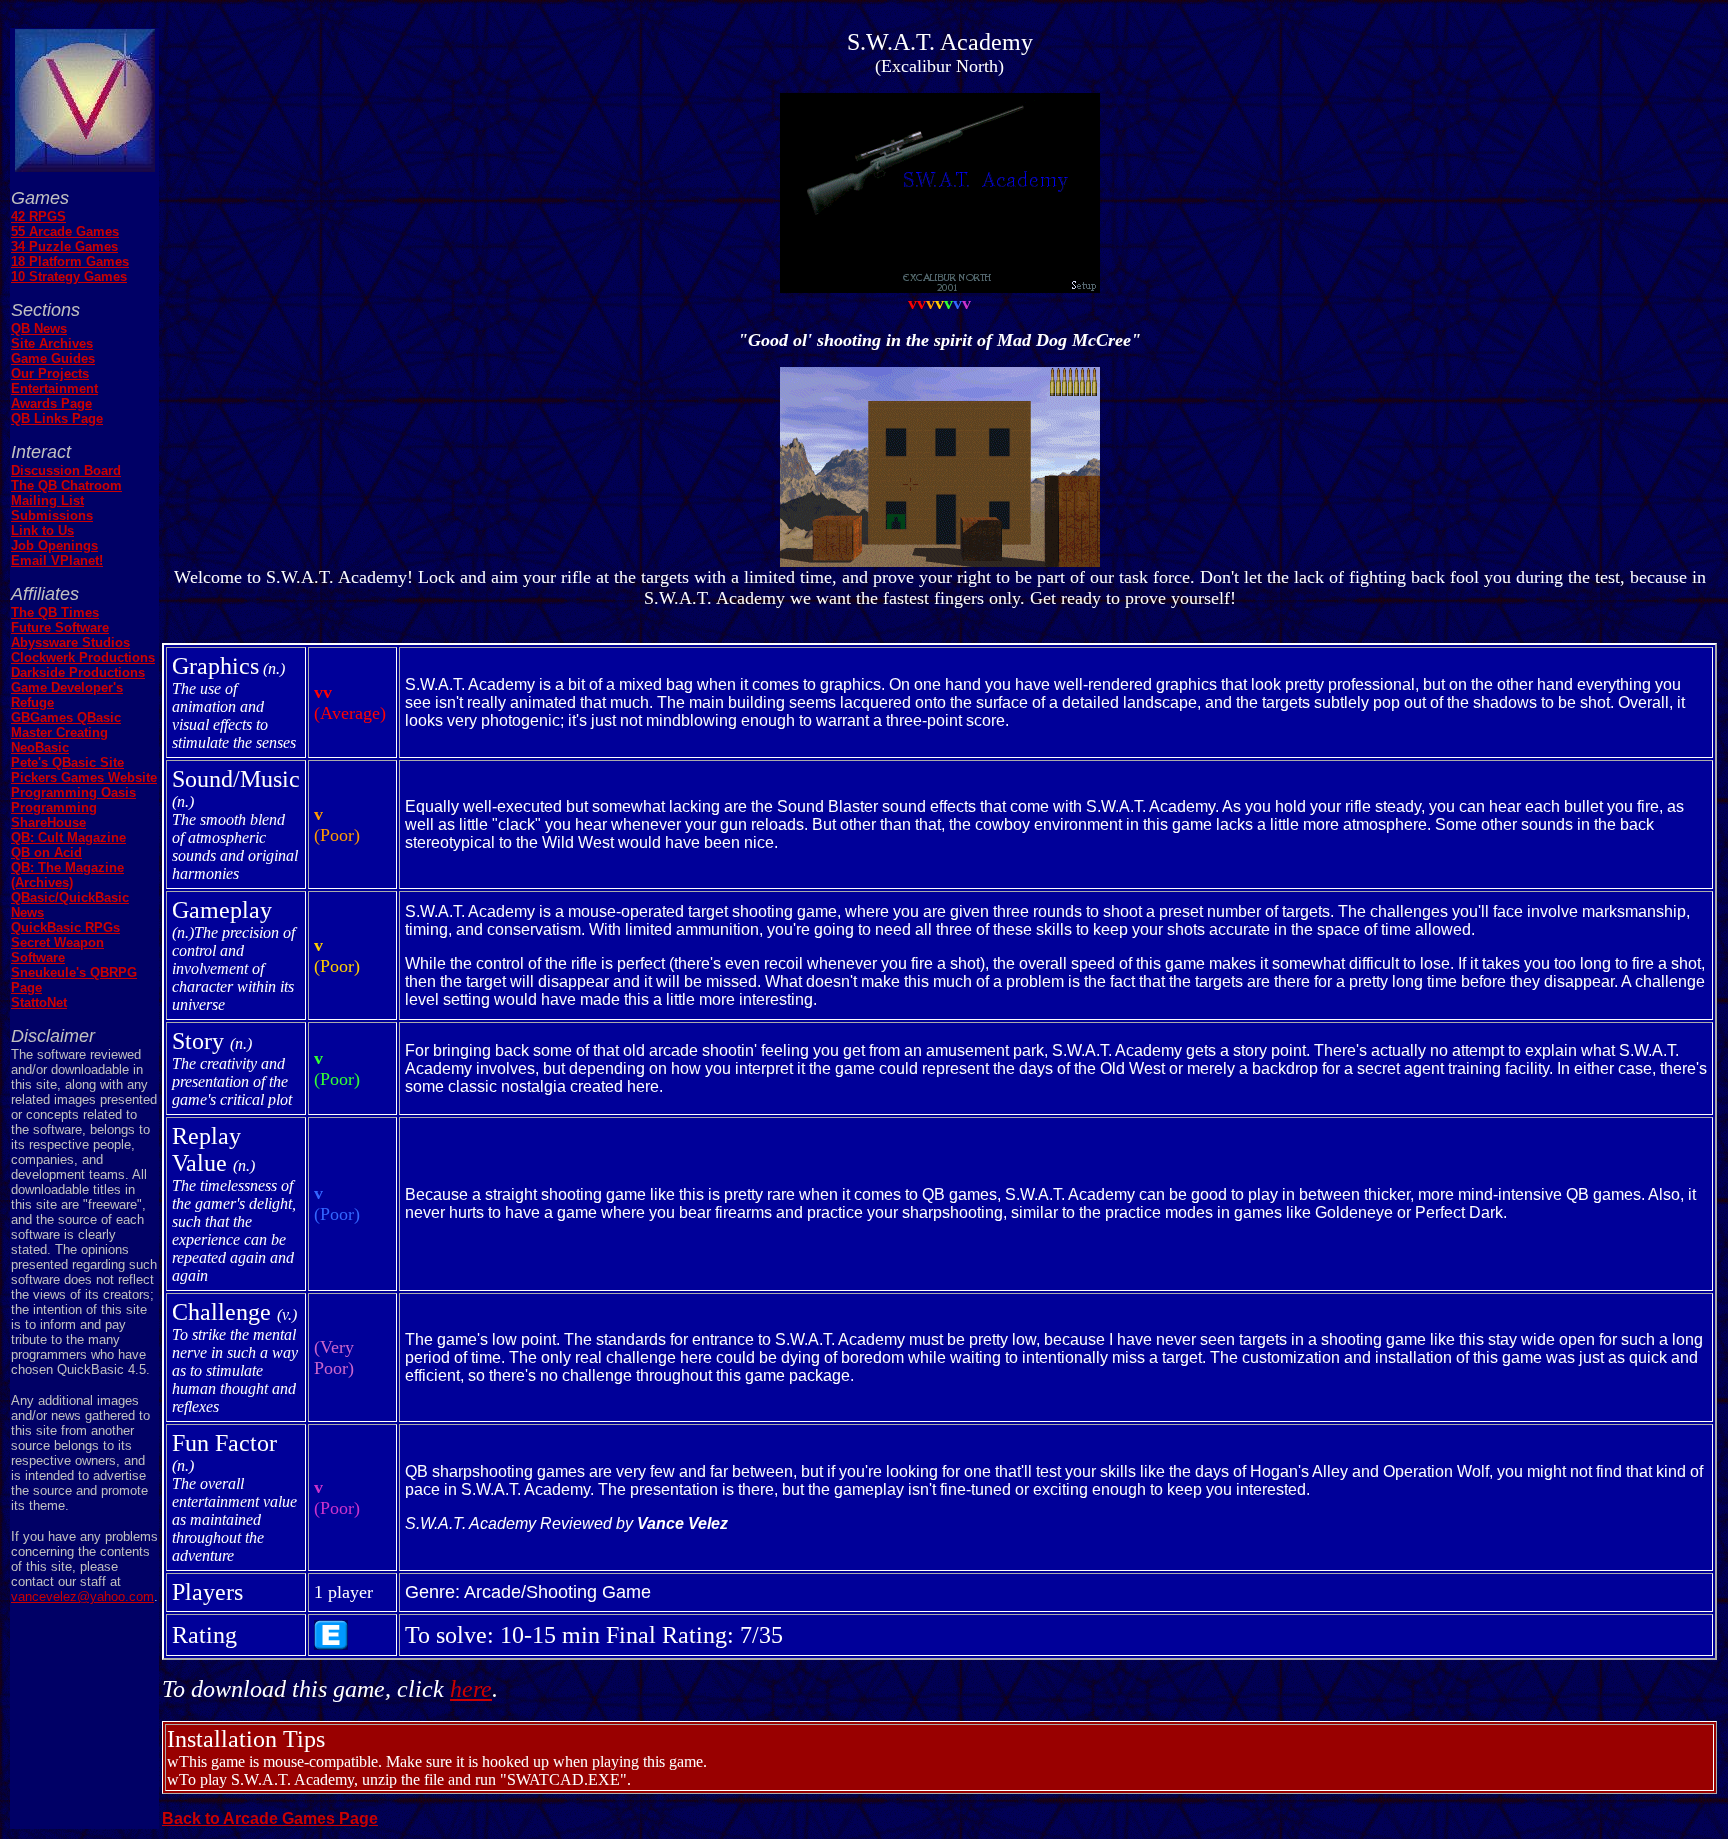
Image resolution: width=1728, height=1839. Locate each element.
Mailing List (47, 500)
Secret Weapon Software (57, 950)
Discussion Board (66, 470)
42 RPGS (38, 216)
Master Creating (59, 732)
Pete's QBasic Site (67, 762)
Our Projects (50, 373)
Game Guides (53, 358)
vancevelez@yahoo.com (82, 1596)
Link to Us (42, 530)
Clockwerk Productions (83, 657)
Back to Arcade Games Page (270, 1818)
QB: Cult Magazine (68, 837)
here (471, 1689)
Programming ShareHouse (54, 815)
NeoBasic (40, 747)
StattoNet (39, 1002)
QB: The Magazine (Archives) (67, 875)
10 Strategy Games (69, 276)
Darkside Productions (78, 672)
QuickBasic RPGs (65, 927)
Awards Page (51, 403)
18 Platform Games (70, 261)
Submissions (52, 515)
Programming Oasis (73, 792)
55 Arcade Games (65, 231)
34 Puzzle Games (64, 246)
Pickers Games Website (84, 777)
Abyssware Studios (70, 642)
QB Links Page (57, 418)
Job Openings (54, 545)
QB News (39, 328)
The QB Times (55, 612)
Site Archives (52, 343)
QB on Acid (46, 852)
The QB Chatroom (66, 485)
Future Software (60, 627)
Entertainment (54, 388)
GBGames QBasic (66, 717)
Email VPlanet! (57, 560)
